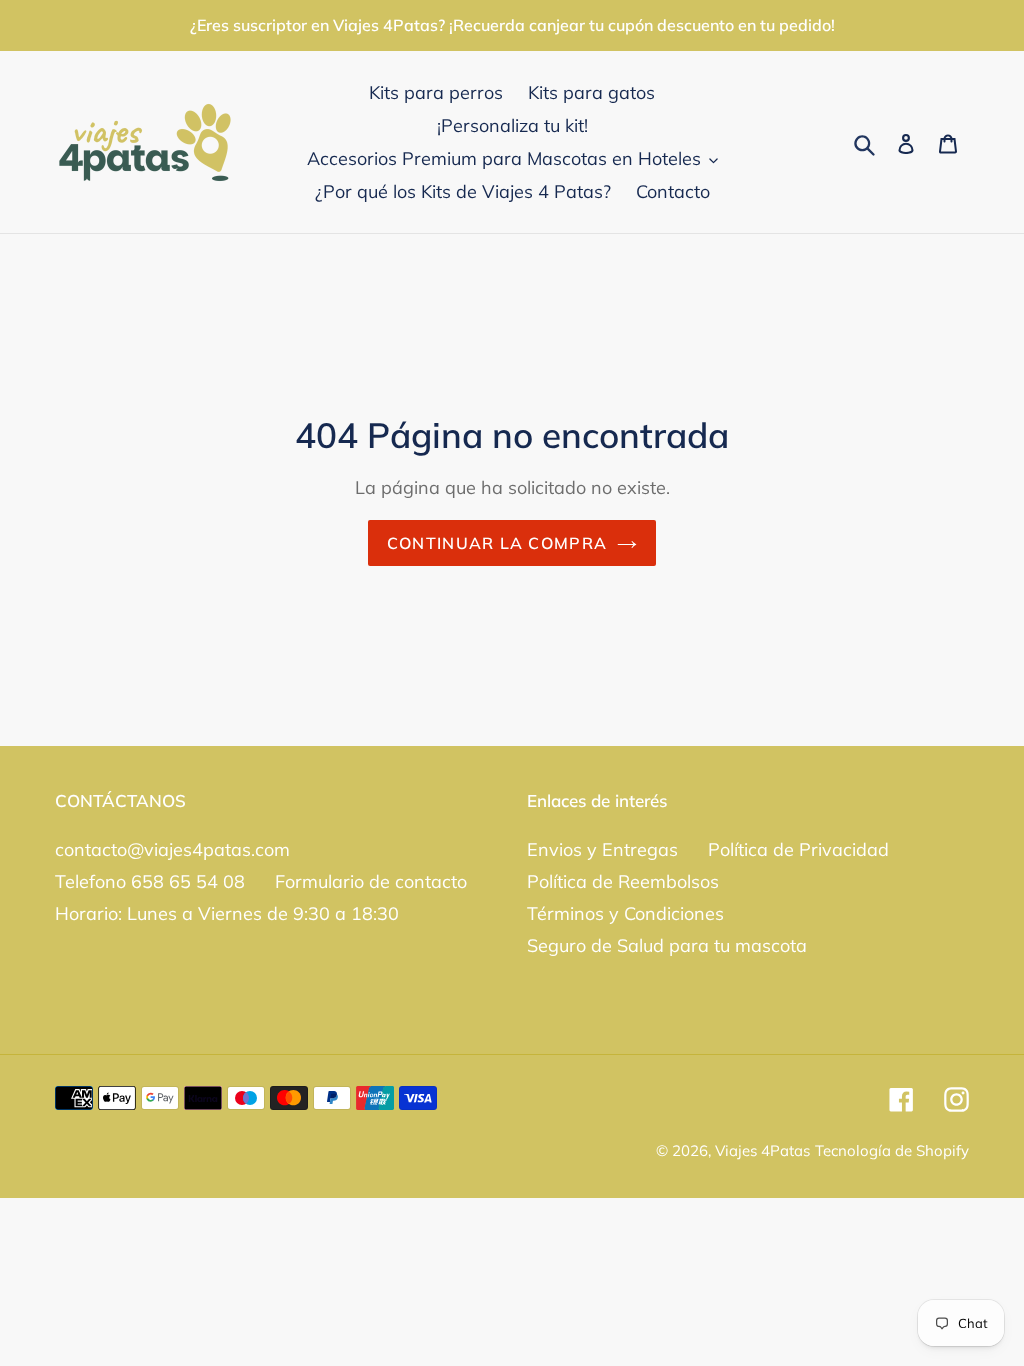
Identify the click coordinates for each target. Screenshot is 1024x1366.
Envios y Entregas (602, 849)
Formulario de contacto (371, 881)
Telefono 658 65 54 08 (150, 881)
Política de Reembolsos (623, 881)
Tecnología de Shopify (892, 1150)
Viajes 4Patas (762, 1150)
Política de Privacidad (798, 849)
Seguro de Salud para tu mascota (667, 945)
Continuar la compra (497, 543)
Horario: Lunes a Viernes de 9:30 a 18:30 (227, 913)
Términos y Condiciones (625, 913)
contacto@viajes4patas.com (172, 849)
